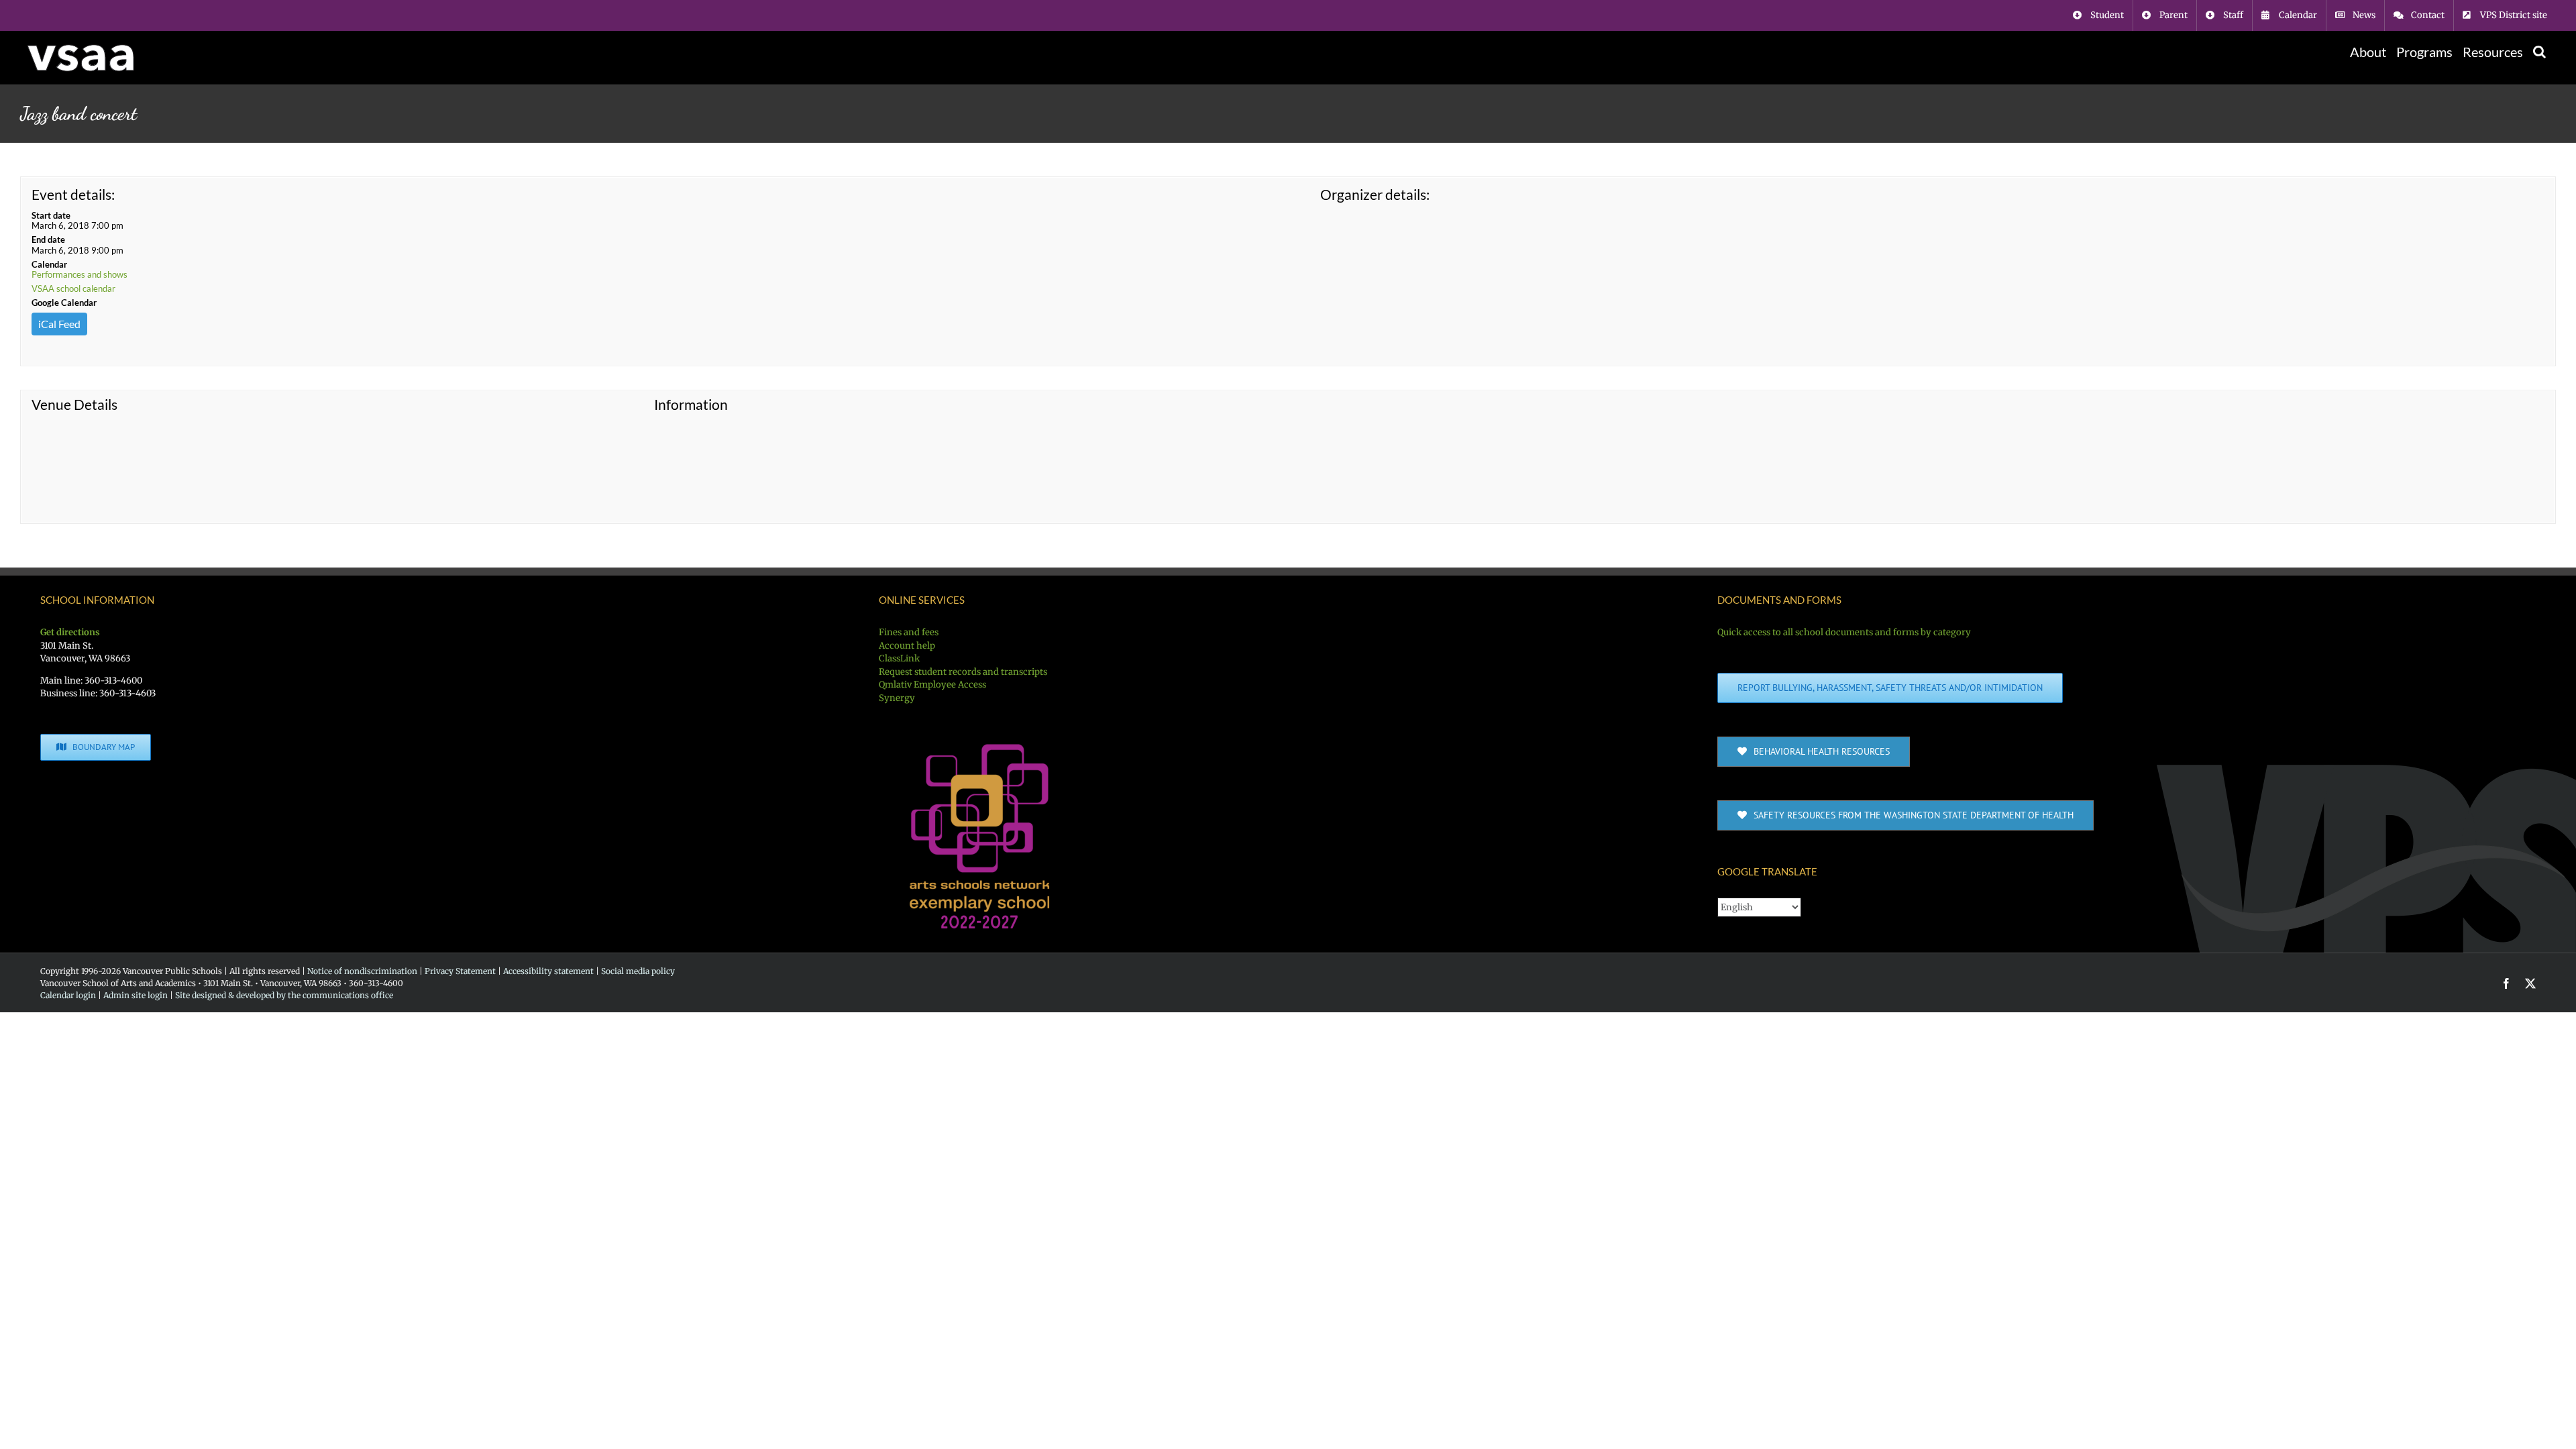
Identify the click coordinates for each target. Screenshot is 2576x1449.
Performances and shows (79, 274)
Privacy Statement (460, 971)
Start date (51, 215)
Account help (907, 646)
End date (48, 239)
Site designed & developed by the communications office (284, 995)
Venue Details (74, 405)
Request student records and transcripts (963, 672)
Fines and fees (909, 632)
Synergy (897, 698)
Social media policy (638, 971)
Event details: (73, 194)
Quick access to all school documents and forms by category (1844, 632)
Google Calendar (64, 303)
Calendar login (68, 995)
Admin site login (136, 995)
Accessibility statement (548, 971)
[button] (2539, 52)
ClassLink (899, 658)
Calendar (49, 264)
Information (691, 405)
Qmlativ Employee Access (932, 685)
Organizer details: (1375, 194)
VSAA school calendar (73, 288)
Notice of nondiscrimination (362, 971)
